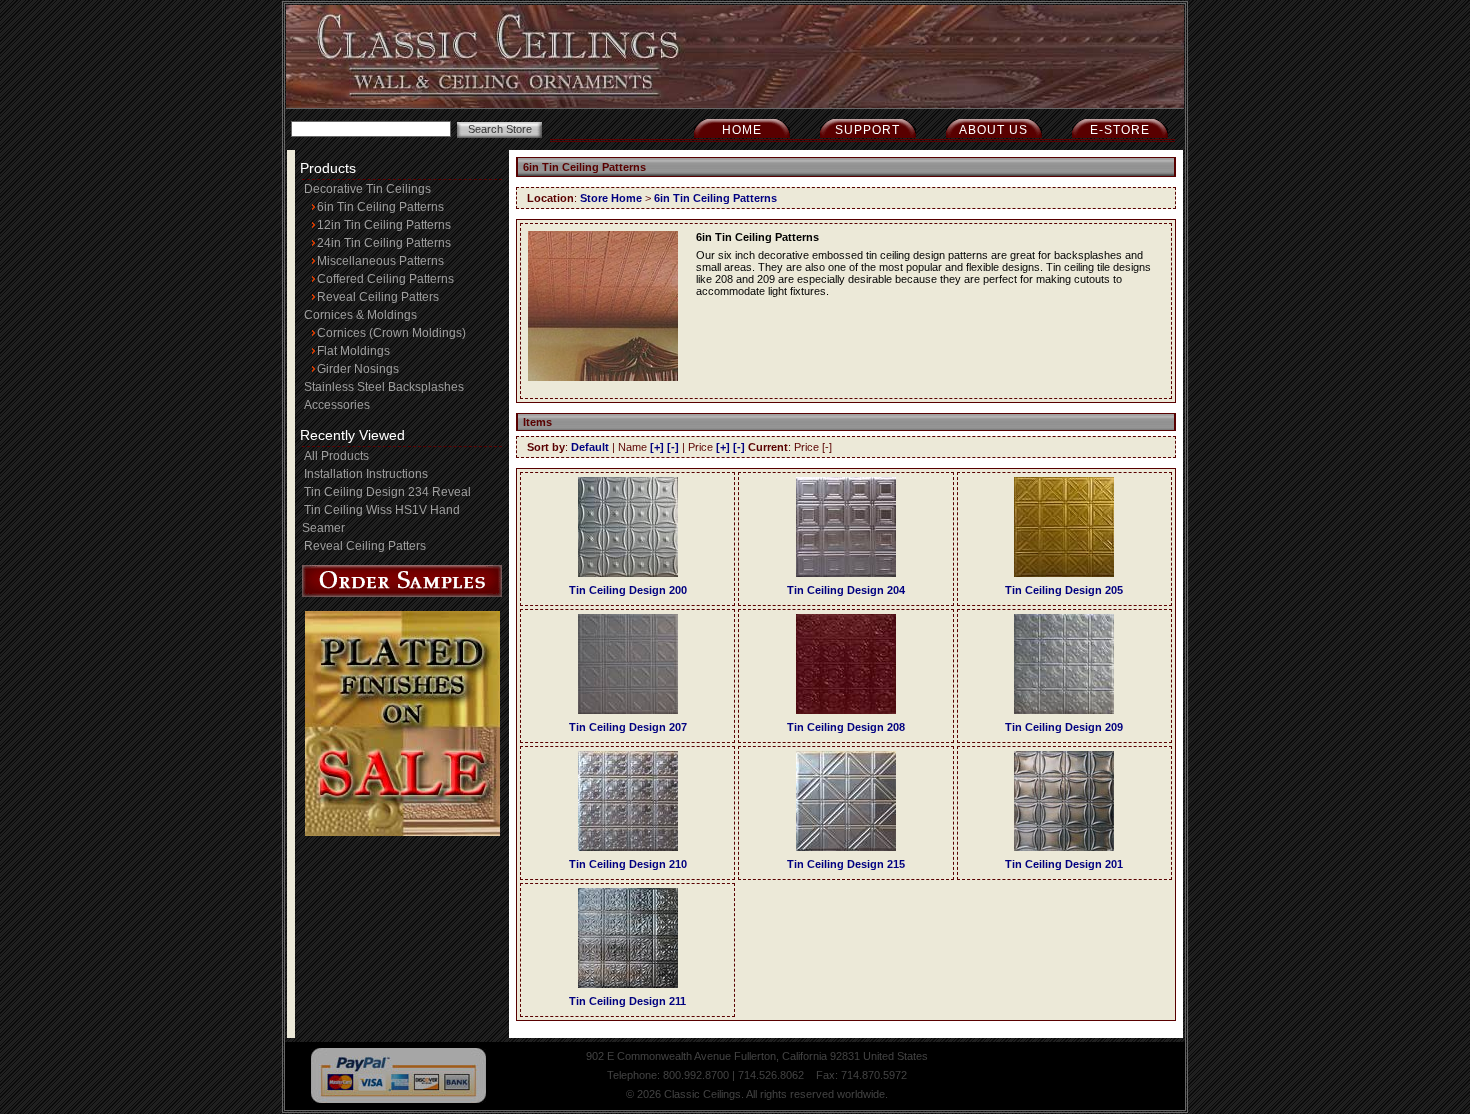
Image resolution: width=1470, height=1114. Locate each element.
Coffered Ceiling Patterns (385, 279)
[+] (657, 447)
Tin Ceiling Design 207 (628, 727)
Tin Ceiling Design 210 (628, 864)
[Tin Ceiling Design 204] (846, 573)
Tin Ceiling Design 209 (1064, 727)
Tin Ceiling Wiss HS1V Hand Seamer (381, 519)
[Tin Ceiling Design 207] (628, 710)
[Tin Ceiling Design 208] (846, 710)
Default (590, 447)
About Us (993, 130)
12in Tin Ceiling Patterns (384, 225)
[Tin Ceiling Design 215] (846, 847)
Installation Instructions (366, 474)
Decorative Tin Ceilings (367, 189)
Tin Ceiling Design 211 (627, 1001)
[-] (673, 447)
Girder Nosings (358, 369)
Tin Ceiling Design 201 (1064, 864)
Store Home (611, 198)
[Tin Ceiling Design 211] (628, 984)
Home (742, 130)
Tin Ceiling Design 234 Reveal (387, 492)
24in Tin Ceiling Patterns (384, 243)
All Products (336, 456)
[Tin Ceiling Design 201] (1064, 847)
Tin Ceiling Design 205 (1064, 590)
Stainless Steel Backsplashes (384, 387)
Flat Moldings (353, 351)
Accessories (337, 405)
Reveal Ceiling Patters (378, 297)
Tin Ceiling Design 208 (846, 727)
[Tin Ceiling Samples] (402, 593)
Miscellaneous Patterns (380, 261)
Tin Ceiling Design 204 (846, 590)
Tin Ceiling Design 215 (846, 864)
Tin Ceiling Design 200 (628, 590)
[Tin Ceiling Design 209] (1064, 710)
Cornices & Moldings (360, 315)
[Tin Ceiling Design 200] (628, 573)
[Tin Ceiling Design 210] (628, 847)
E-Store (1120, 130)
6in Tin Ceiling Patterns (380, 207)
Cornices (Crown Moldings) (391, 333)
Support (867, 130)
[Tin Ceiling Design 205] (1064, 573)
